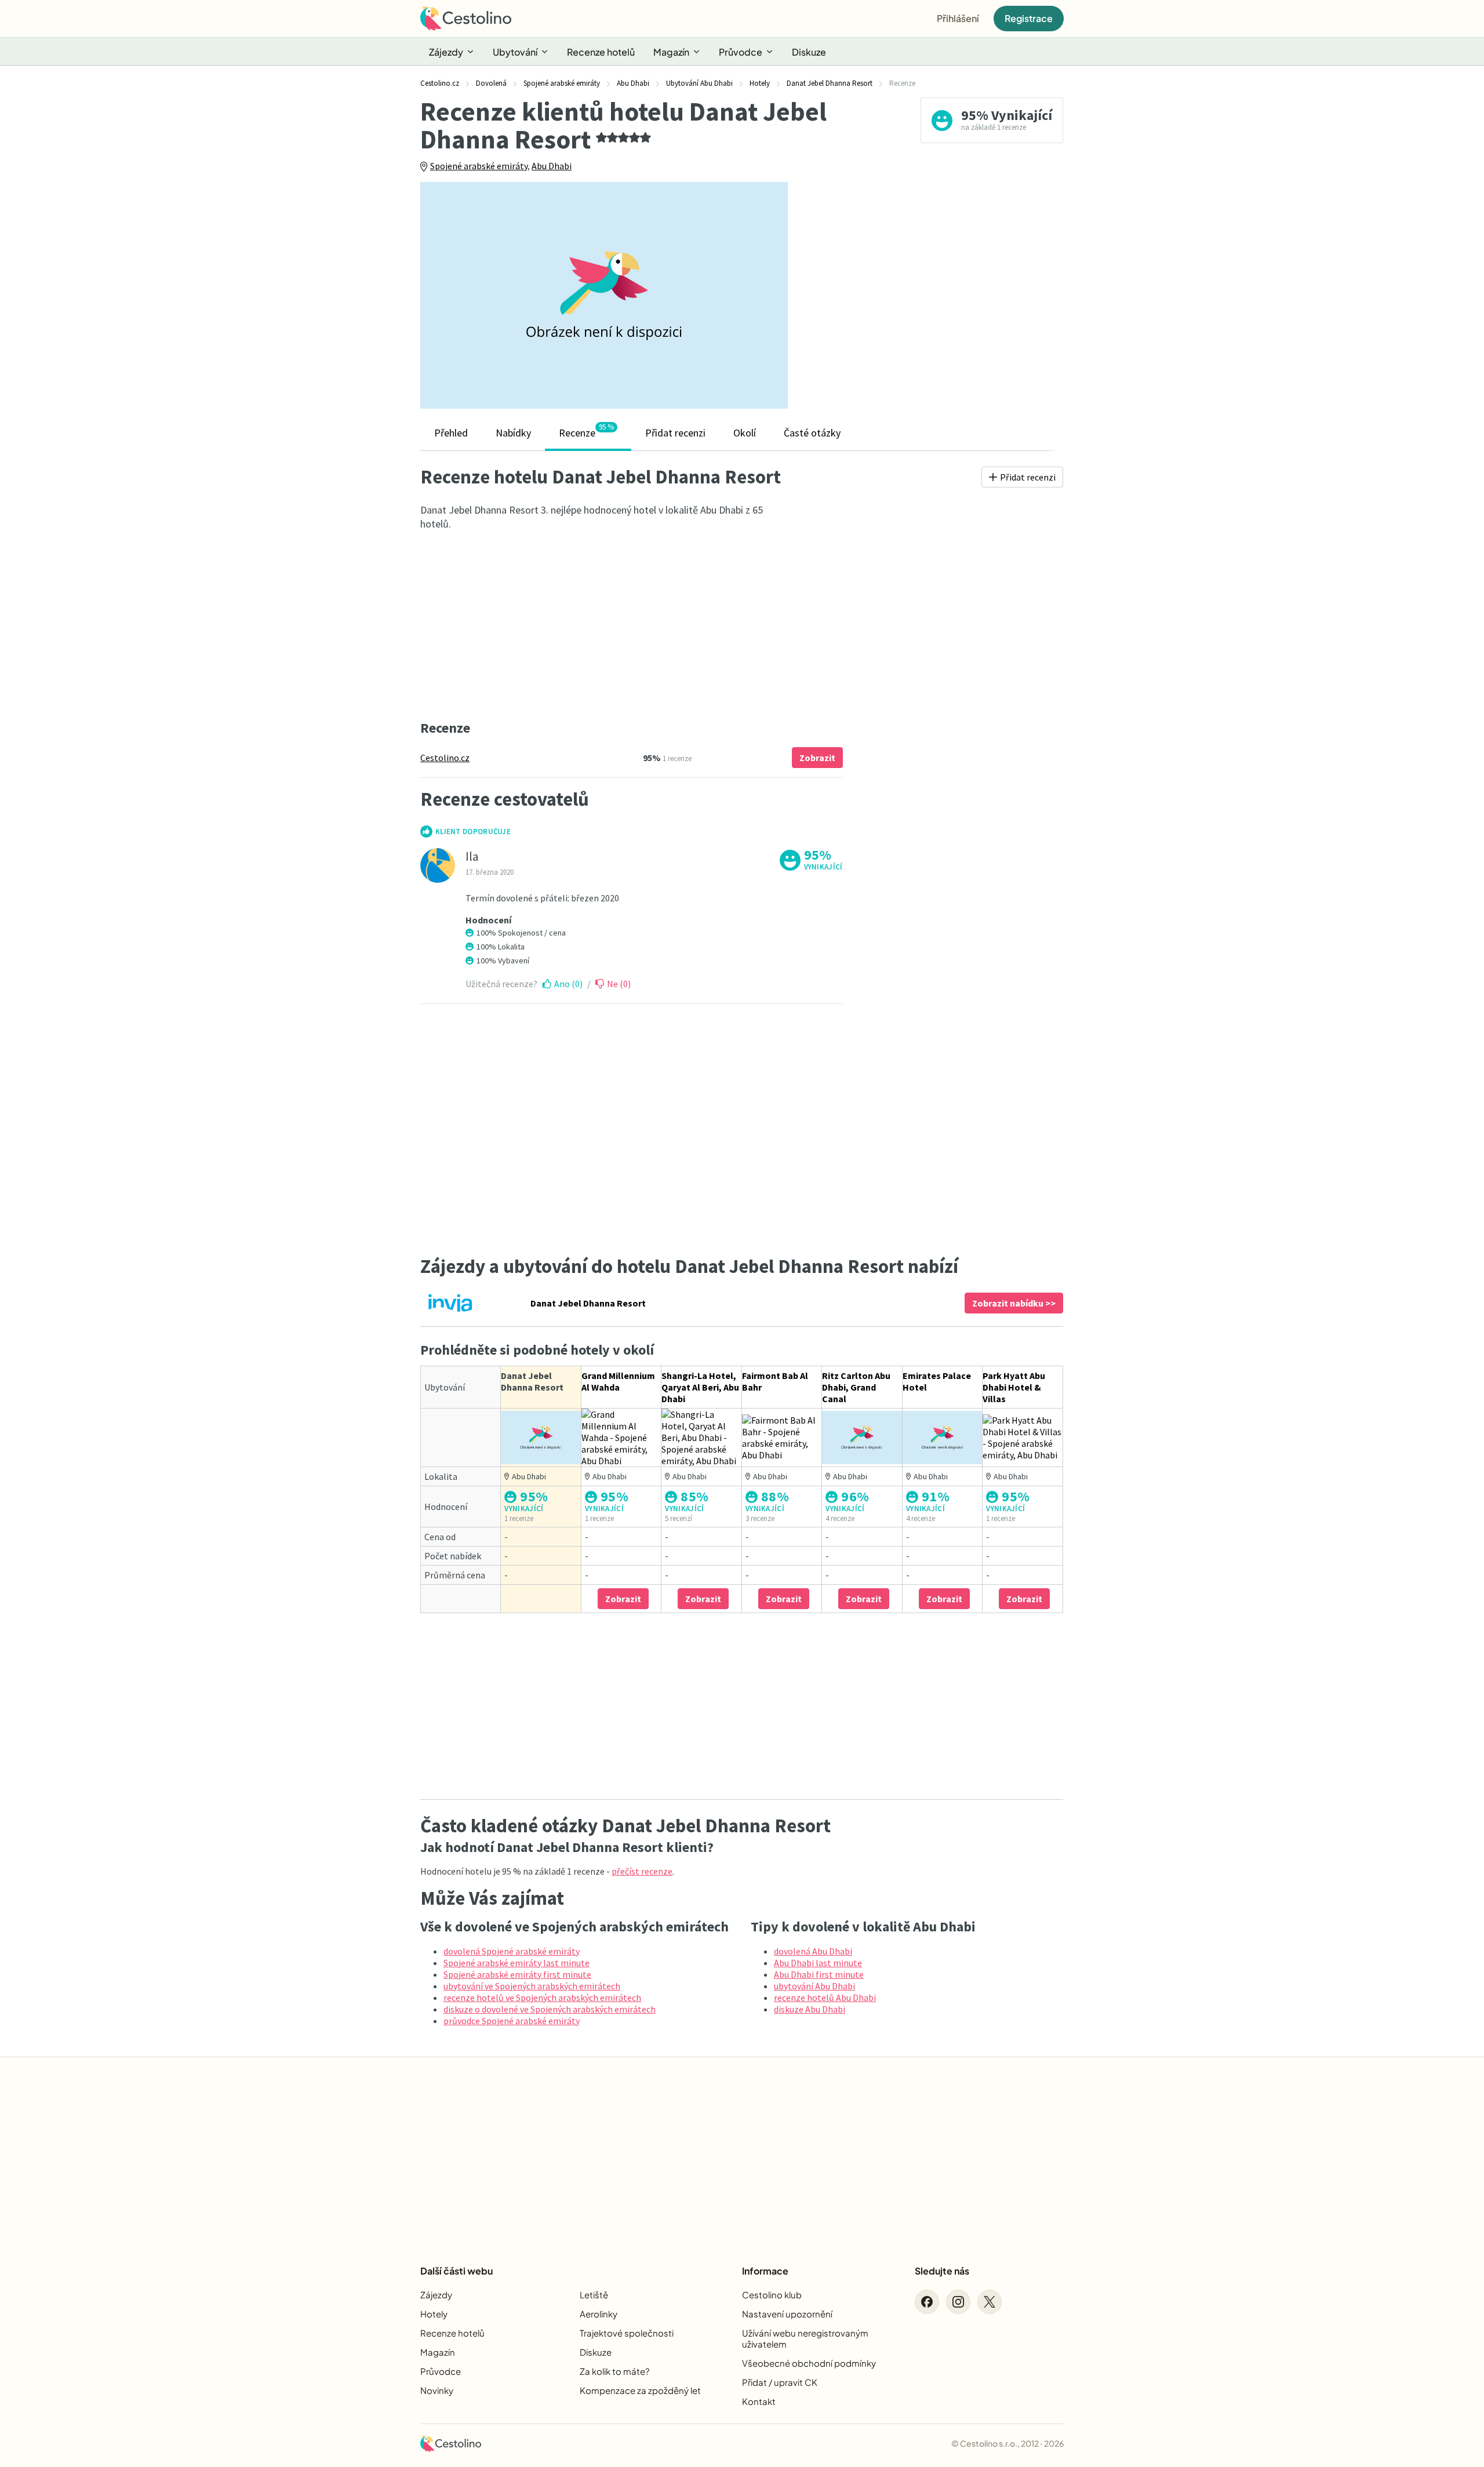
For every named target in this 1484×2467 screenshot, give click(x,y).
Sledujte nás (942, 2271)
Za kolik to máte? (614, 2371)
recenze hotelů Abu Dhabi (825, 1997)
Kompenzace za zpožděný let (640, 2390)
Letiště (594, 2295)
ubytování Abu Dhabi (814, 1986)
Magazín (671, 52)
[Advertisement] (934, 295)
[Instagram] (958, 2302)
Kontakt (759, 2401)
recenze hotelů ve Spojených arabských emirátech (542, 1997)
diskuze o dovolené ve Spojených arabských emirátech (550, 2009)
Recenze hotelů (601, 52)
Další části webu (457, 2271)
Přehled (451, 433)
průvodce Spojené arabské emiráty (512, 2021)
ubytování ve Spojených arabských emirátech (532, 1986)
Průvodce (741, 52)
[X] (990, 2302)
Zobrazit (817, 758)
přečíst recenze (642, 1871)
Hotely (434, 2314)
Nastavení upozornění (787, 2314)
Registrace (1029, 18)
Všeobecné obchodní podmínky (809, 2363)
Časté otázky (812, 433)
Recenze (586, 431)
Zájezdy (446, 52)
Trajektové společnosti (627, 2333)
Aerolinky (599, 2314)
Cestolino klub (772, 2295)
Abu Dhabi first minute (819, 1974)
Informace (765, 2271)
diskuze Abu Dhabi (810, 2009)
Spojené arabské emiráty (479, 166)
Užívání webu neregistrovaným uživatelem (805, 2338)
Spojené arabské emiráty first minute (517, 1974)
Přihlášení (958, 18)
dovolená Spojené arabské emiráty (512, 1951)
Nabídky (513, 433)
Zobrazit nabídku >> (1014, 1303)
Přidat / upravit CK (780, 2382)
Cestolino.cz (445, 758)
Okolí (745, 433)
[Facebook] (927, 2302)
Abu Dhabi (552, 166)
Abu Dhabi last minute (818, 1963)
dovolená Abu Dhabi (813, 1951)
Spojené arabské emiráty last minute (517, 1963)
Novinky (437, 2390)
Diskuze (809, 52)
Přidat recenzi (675, 433)
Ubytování (515, 52)
